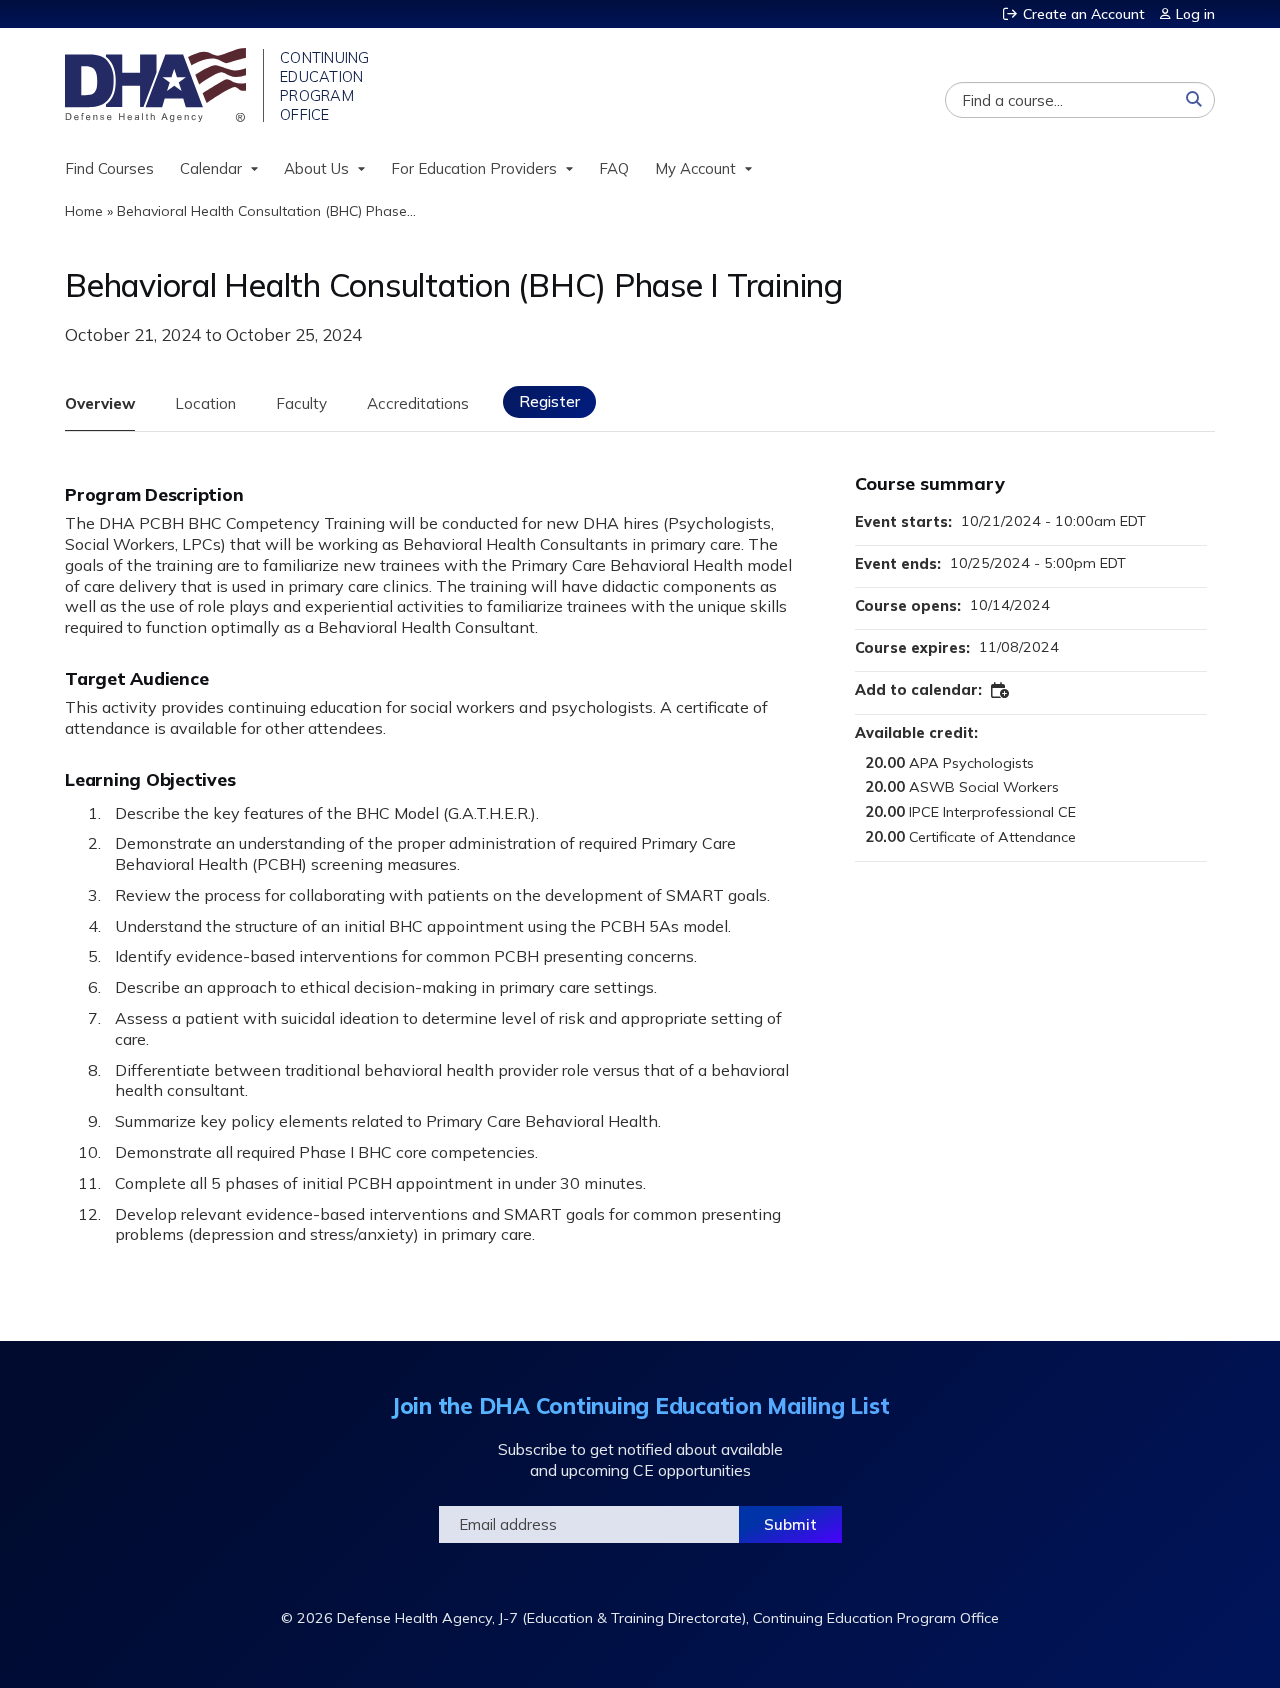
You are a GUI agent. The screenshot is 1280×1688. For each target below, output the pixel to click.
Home (84, 211)
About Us (316, 168)
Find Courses (109, 168)
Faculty (301, 403)
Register (549, 401)
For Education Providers (474, 168)
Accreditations (418, 403)
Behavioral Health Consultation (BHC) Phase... (266, 211)
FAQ (614, 168)
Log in (1195, 14)
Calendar (211, 168)
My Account (695, 168)
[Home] (157, 85)
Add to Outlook (1001, 691)
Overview (100, 403)
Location (205, 403)
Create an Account (1084, 14)
